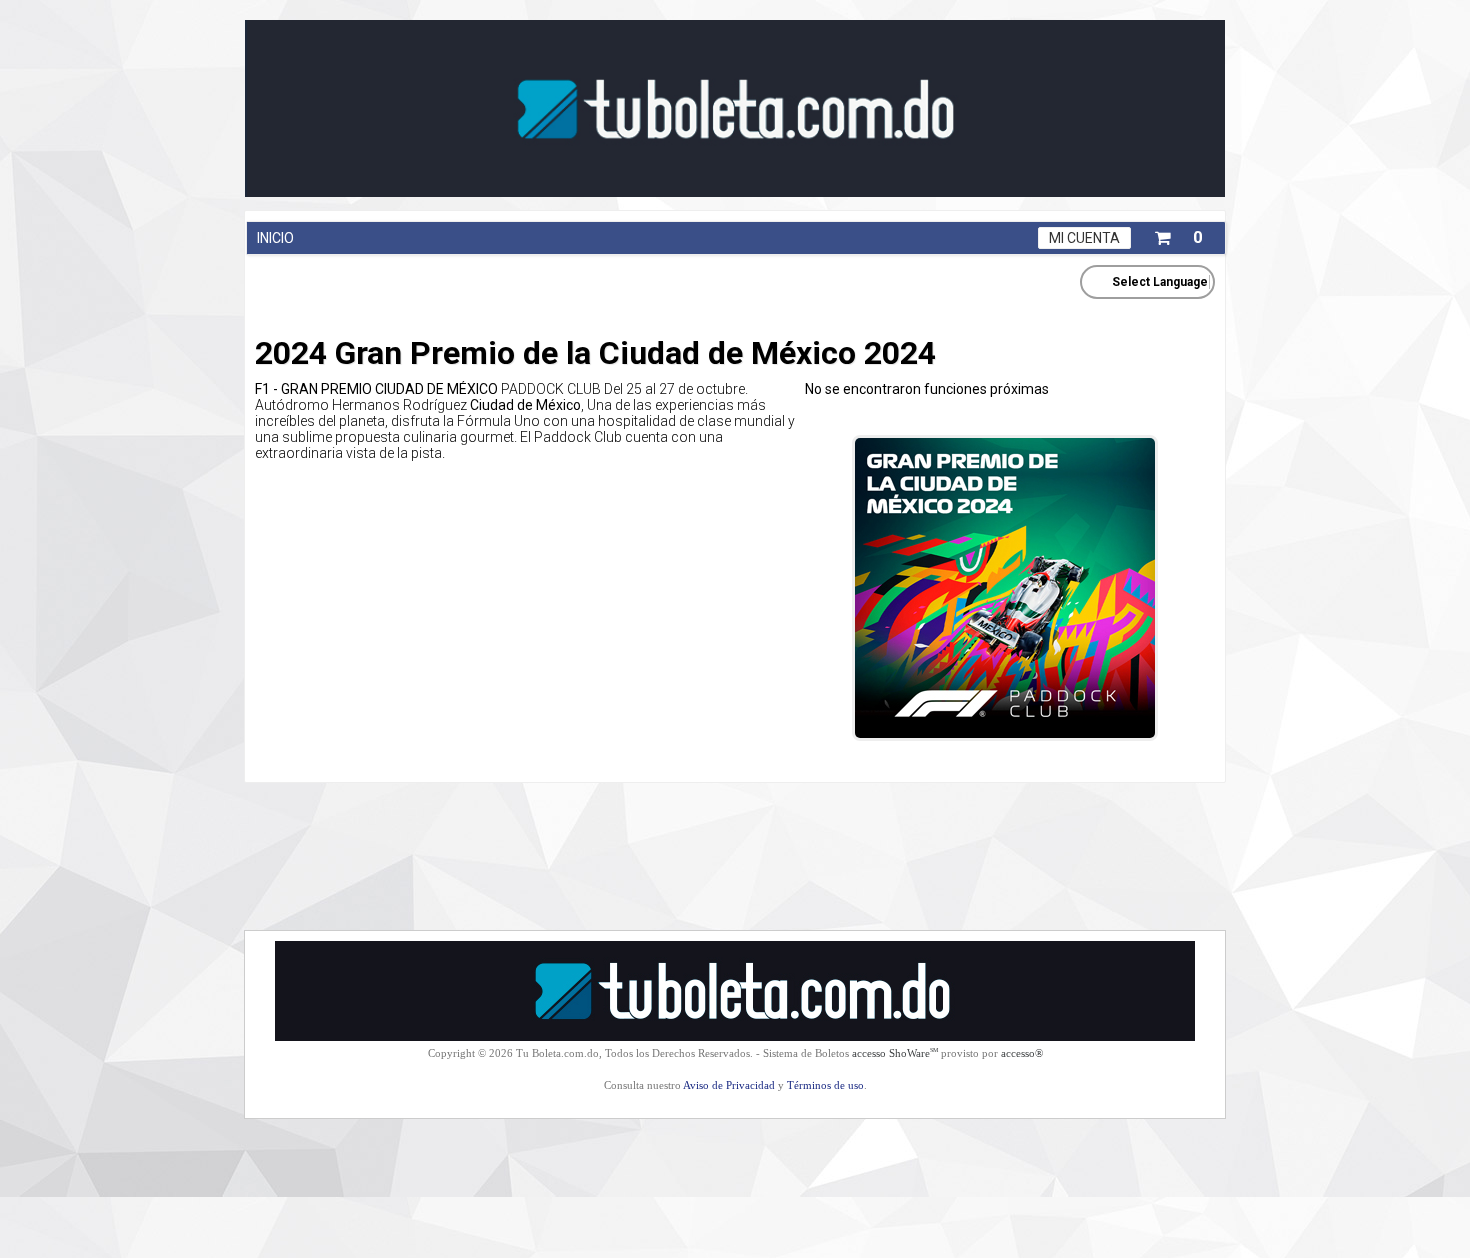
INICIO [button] (275, 238)
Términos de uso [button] (825, 1085)
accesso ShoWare (895, 1053)
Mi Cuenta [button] (1084, 238)
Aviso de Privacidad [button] (729, 1085)
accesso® (1022, 1053)
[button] (1178, 234)
